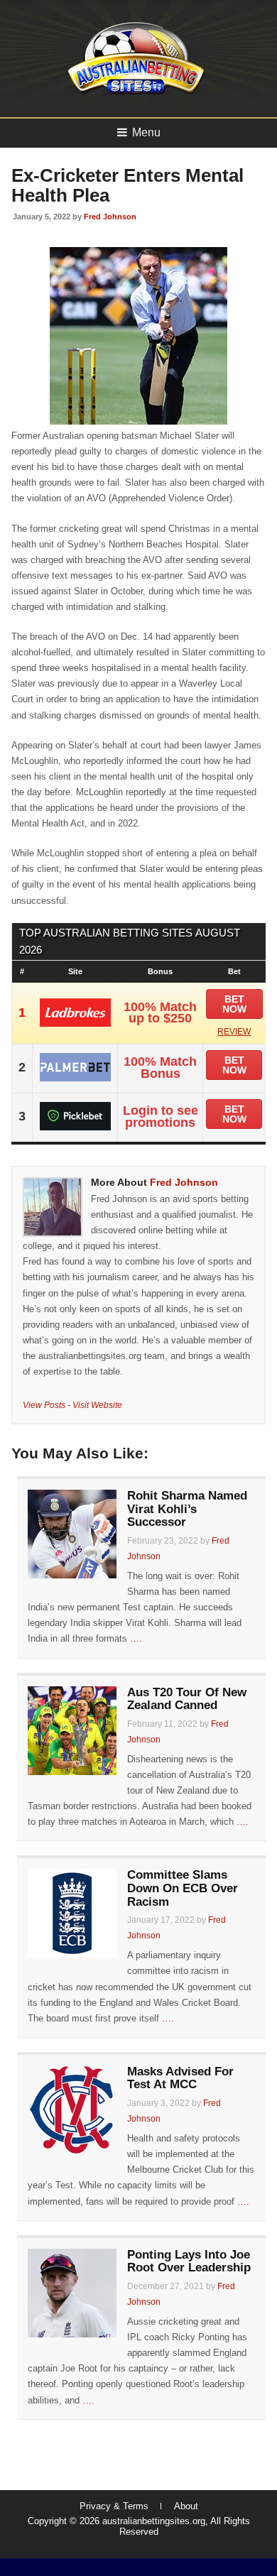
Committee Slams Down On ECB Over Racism (183, 1888)
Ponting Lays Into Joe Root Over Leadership (189, 2261)
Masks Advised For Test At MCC (180, 2078)
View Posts (44, 1405)
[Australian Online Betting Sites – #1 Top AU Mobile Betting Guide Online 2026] (134, 93)
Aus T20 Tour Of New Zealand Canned (187, 1699)
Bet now (234, 1004)
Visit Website (97, 1405)
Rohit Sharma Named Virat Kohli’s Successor (187, 1509)
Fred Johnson (110, 217)
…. (136, 1638)
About (186, 2506)
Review (234, 1032)
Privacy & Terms (114, 2506)
